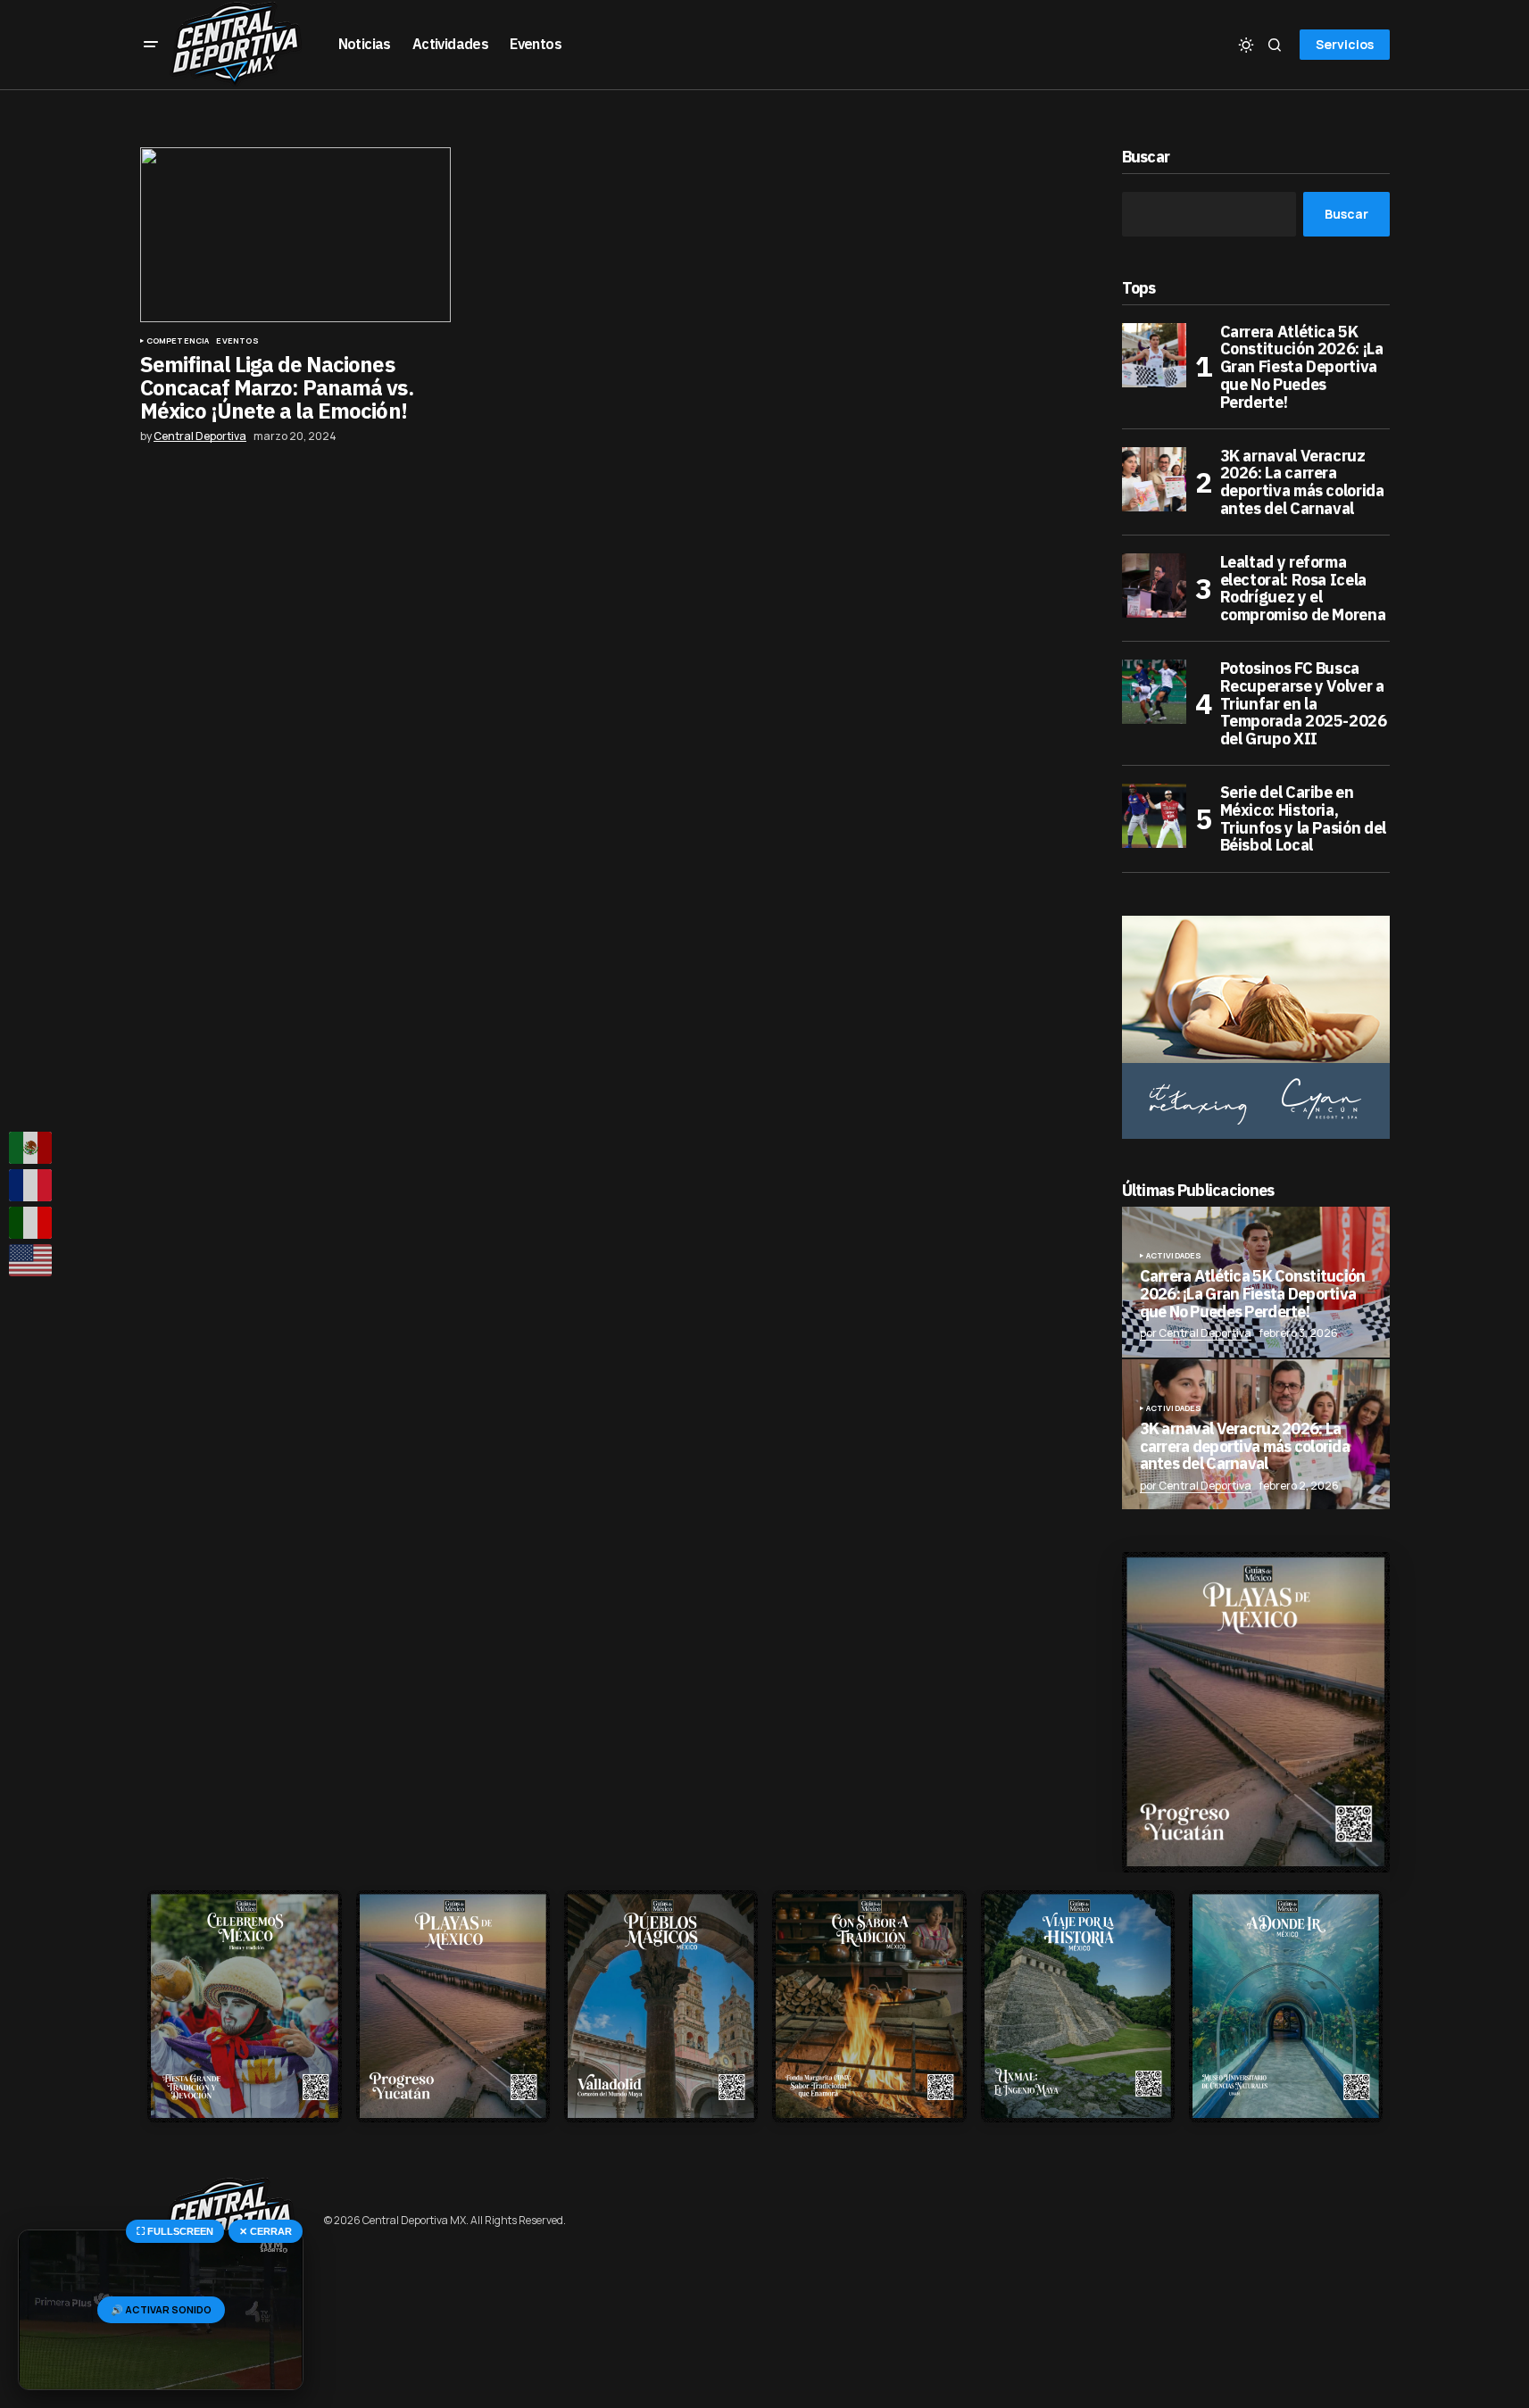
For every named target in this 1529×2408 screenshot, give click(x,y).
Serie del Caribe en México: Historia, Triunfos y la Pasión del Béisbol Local (1303, 819)
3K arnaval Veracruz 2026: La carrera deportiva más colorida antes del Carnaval (1302, 482)
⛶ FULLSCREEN (175, 2231)
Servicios (1345, 44)
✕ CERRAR (266, 2231)
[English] (31, 1260)
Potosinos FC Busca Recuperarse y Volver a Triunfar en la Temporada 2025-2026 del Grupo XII (1304, 704)
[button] (151, 45)
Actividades (1174, 1256)
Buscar (1146, 158)
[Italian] (31, 1223)
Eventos (237, 341)
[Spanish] (31, 1148)
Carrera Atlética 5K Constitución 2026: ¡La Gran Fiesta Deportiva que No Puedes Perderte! (1302, 367)
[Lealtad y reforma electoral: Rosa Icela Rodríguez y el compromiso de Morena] (1154, 585)
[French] (31, 1185)
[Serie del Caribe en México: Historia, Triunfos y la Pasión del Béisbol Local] (1154, 816)
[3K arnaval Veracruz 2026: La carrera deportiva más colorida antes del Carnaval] (1154, 479)
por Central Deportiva (1196, 1333)
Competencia (178, 341)
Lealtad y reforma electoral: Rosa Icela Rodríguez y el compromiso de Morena (1303, 589)
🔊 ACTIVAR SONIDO (161, 2309)
